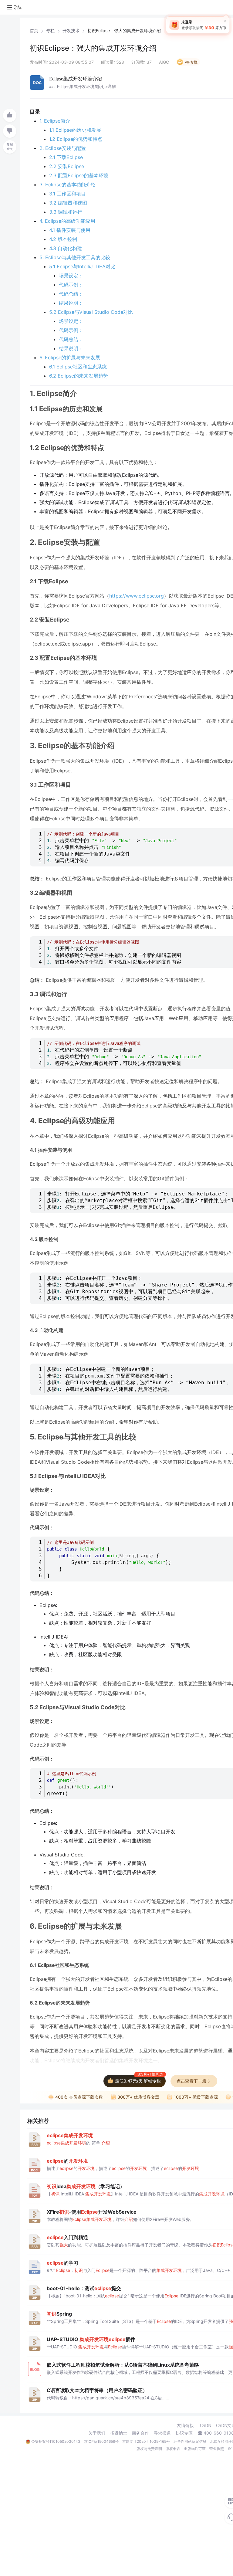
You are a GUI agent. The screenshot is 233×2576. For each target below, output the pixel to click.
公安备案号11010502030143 (56, 2441)
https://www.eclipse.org (137, 596)
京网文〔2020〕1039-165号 (146, 2441)
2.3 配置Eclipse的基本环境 (79, 175)
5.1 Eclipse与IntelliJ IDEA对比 (82, 266)
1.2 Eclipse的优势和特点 (76, 139)
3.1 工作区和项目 (68, 194)
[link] (34, 31)
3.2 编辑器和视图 (68, 203)
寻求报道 (162, 2433)
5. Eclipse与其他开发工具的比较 (75, 257)
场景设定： (71, 276)
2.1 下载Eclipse (66, 157)
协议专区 (184, 2433)
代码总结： (71, 294)
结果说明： (71, 303)
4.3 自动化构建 (66, 248)
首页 (34, 31)
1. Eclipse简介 (55, 121)
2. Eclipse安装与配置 (63, 148)
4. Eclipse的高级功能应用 (67, 221)
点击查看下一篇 (191, 2081)
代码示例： (71, 285)
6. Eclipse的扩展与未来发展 (70, 358)
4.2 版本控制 (63, 239)
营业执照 (217, 2449)
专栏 (50, 31)
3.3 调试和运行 (66, 212)
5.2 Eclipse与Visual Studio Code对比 (91, 312)
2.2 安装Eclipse (67, 166)
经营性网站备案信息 (190, 2441)
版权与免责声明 (149, 2449)
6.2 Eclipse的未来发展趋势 (79, 376)
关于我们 (97, 2433)
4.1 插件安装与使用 (70, 230)
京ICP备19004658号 (101, 2441)
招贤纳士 (119, 2433)
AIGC (164, 62)
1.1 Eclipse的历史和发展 (75, 130)
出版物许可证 (195, 2449)
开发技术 (71, 31)
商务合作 (140, 2433)
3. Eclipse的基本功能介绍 (68, 185)
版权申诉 (173, 2449)
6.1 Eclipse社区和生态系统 (78, 367)
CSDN (206, 2426)
